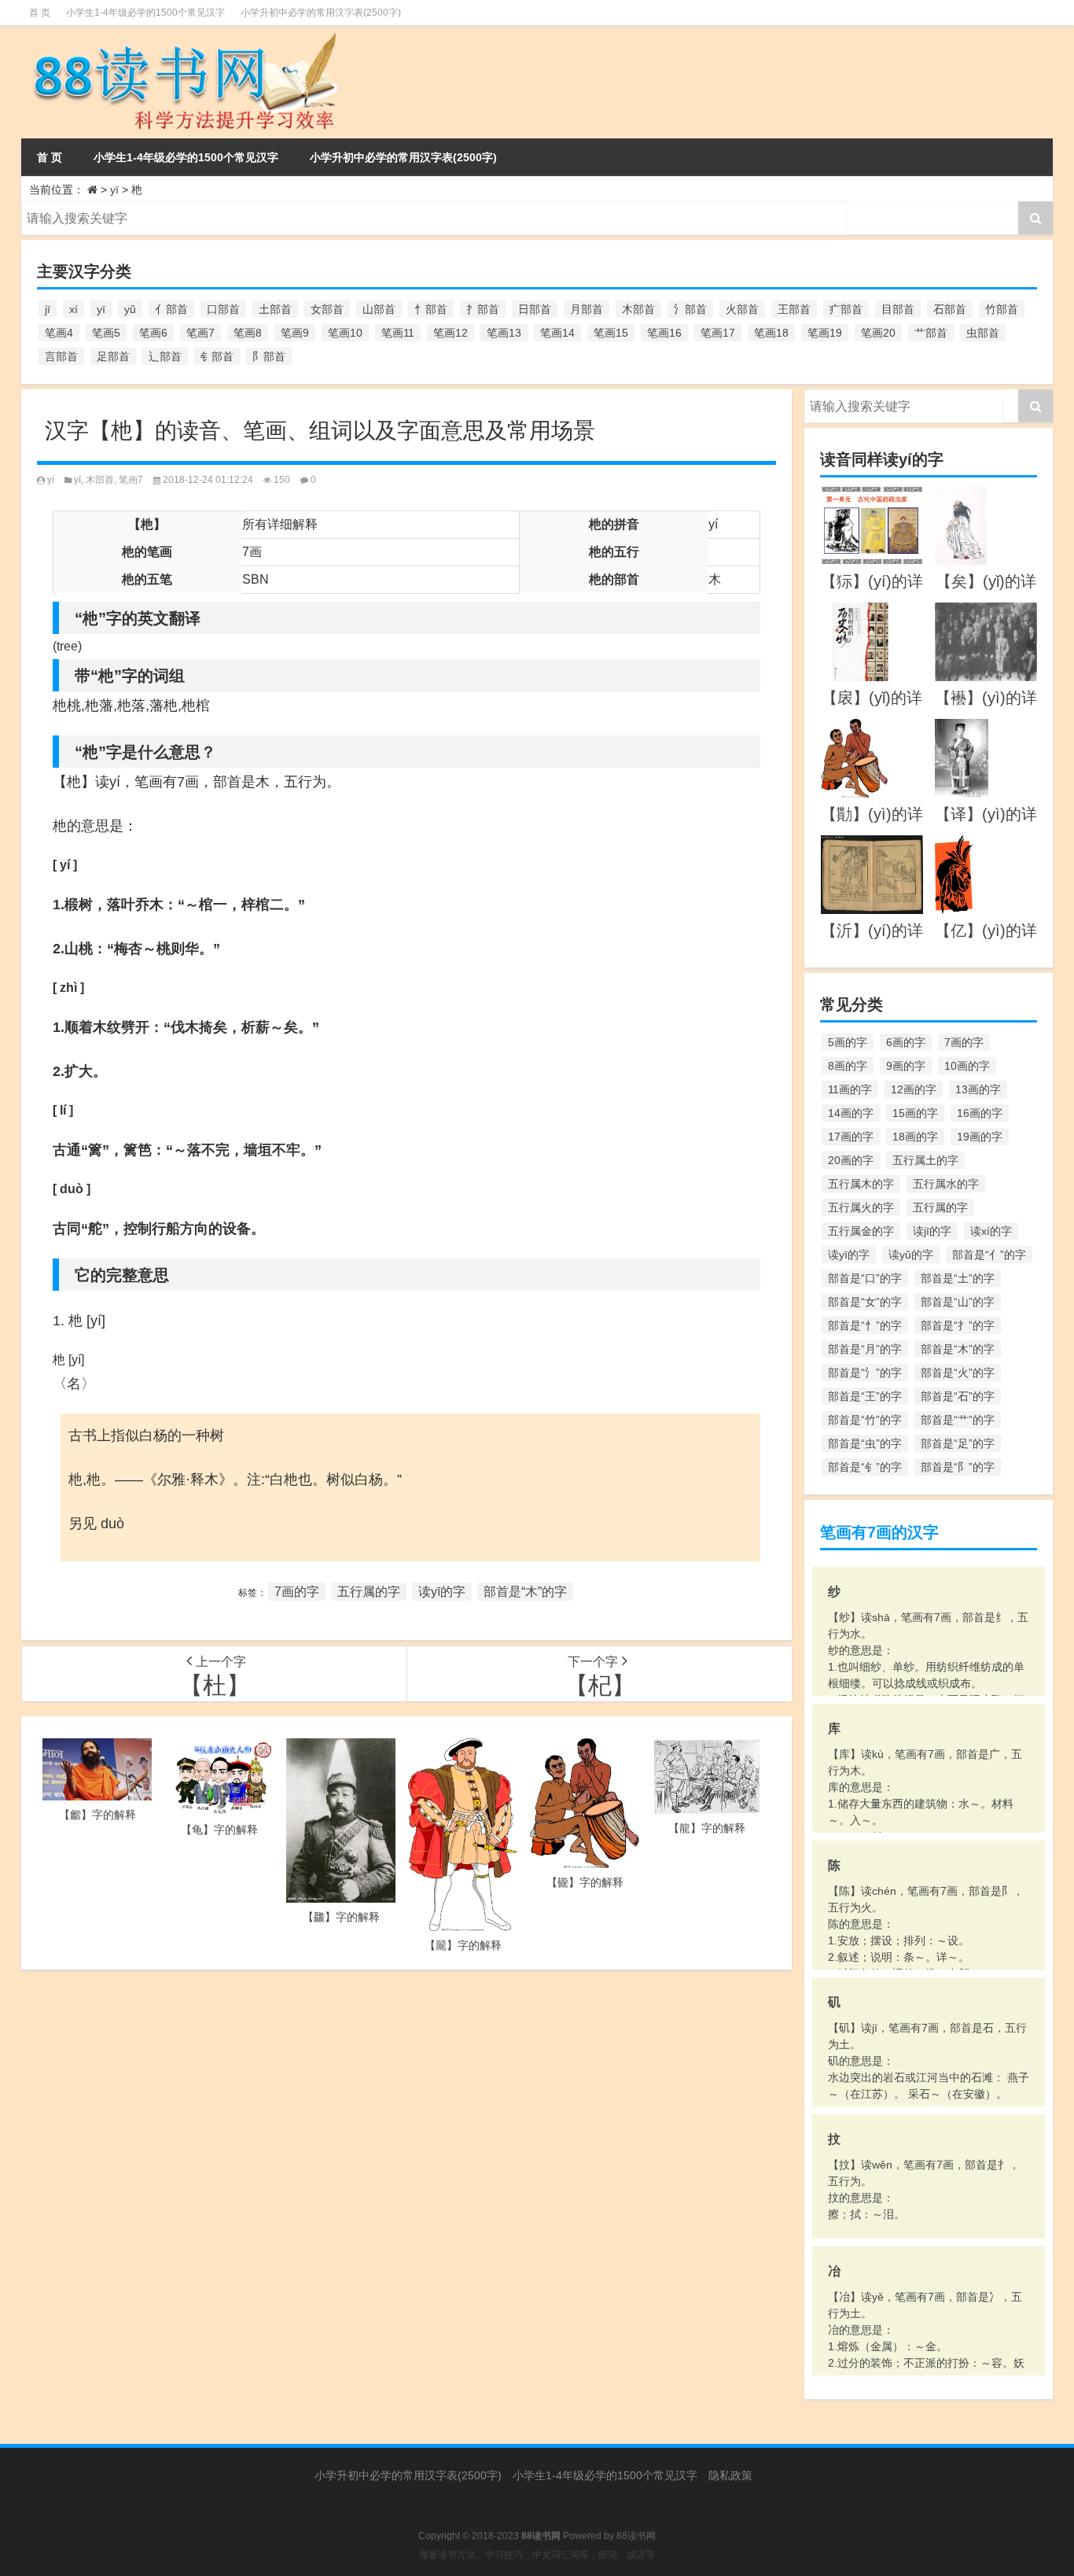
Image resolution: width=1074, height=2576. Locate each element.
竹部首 (1002, 309)
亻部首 (171, 309)
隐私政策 (730, 2475)
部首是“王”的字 (865, 1396)
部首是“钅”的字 (865, 1467)
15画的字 (915, 1113)
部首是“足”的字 (958, 1443)
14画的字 (851, 1113)
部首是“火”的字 (958, 1373)
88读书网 (636, 2536)
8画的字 (848, 1066)
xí (74, 309)
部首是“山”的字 (958, 1302)
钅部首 (217, 356)
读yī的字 (442, 1592)
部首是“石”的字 (958, 1396)
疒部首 (846, 309)
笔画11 (398, 333)
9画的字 (906, 1066)
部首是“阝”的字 (958, 1467)
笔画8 (248, 333)
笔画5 (106, 333)
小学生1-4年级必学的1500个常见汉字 (145, 13)
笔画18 (771, 333)
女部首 (327, 309)
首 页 (40, 13)
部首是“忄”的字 (865, 1325)
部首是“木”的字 (525, 1592)
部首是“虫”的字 (865, 1443)
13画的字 (978, 1089)
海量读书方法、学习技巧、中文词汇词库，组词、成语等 (537, 2555)
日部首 (535, 309)
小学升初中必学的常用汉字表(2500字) (321, 13)
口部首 (223, 309)
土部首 (275, 309)
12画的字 (914, 1089)
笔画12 (451, 333)
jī (48, 309)
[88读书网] (182, 36)
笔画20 (878, 333)
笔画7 (200, 333)
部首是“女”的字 (865, 1302)
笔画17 (718, 333)
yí (51, 480)
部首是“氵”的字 (865, 1373)
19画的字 (980, 1137)
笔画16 (664, 333)
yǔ (130, 309)
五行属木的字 (861, 1184)
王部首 (794, 309)
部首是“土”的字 (958, 1278)
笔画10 (345, 333)
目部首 (898, 309)
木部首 (638, 309)
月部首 (587, 309)
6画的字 (906, 1042)
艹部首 (931, 333)
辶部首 (165, 356)
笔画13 (504, 333)
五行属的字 (369, 1592)
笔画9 (295, 333)
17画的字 (851, 1137)
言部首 (61, 356)
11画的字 (850, 1089)
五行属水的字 (946, 1184)
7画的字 (297, 1592)
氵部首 (690, 309)
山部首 (379, 309)
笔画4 (59, 333)
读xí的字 (991, 1231)
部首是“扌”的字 (958, 1325)
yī (114, 190)
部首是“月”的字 (865, 1349)
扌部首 (483, 309)
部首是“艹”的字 (958, 1420)
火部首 (742, 309)
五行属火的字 (861, 1207)
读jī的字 (932, 1231)
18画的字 (915, 1137)
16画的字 (980, 1113)
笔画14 (557, 333)
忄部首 (431, 309)
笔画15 (611, 333)
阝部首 (269, 356)
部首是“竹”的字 (865, 1420)
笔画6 (153, 333)
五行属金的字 (861, 1231)
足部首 (113, 356)
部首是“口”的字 (865, 1278)
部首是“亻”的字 (989, 1255)
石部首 (950, 309)
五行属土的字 (925, 1160)
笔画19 (825, 333)
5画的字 (848, 1042)
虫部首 (983, 333)
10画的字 (967, 1066)
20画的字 (851, 1160)
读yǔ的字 (911, 1255)
